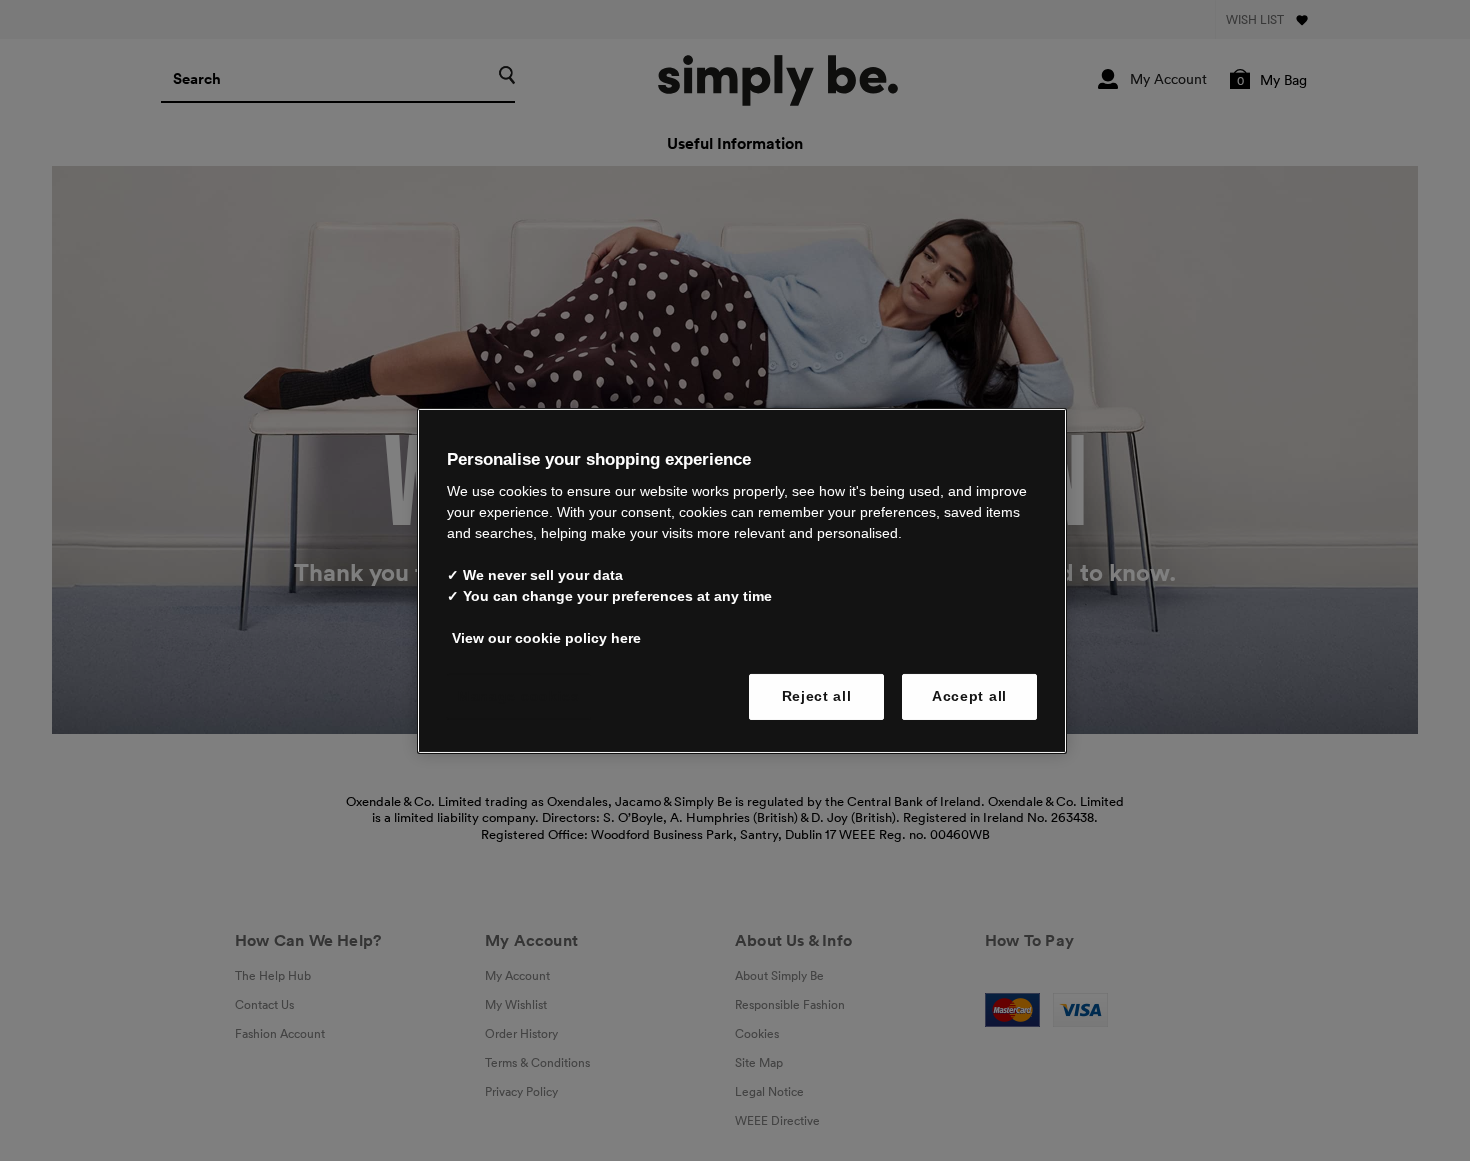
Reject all (817, 696)
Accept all (969, 696)
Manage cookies (519, 696)
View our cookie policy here (546, 638)
